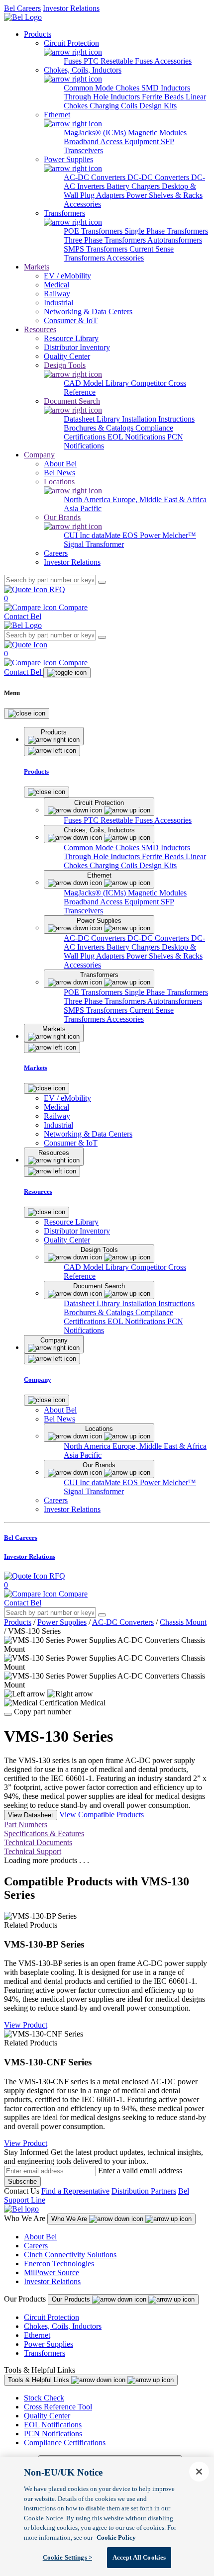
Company (39, 455)
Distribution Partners (144, 2191)
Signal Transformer (94, 544)
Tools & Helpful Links (40, 2380)
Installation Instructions (158, 419)
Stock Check (44, 2398)
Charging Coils (114, 106)
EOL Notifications (137, 437)
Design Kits (158, 106)
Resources (40, 329)
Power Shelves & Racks (164, 195)
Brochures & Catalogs (100, 428)
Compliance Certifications (65, 2443)
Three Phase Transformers (106, 240)
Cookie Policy (116, 2537)
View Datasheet (31, 1815)
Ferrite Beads (164, 97)
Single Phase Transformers (166, 231)
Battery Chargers (134, 186)
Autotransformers (175, 240)
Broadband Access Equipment (112, 141)
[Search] (102, 582)
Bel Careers (22, 8)
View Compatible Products (102, 1815)
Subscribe (22, 2181)
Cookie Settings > (67, 2557)
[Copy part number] (8, 1714)
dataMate (107, 535)
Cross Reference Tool (58, 2407)
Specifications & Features (44, 1833)
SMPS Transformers (97, 249)
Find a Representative (75, 2191)
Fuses (74, 61)
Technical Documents (38, 1842)
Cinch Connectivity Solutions (70, 2255)
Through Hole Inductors (103, 97)
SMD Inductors (166, 88)
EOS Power (142, 535)
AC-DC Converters (96, 177)
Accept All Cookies (139, 2557)
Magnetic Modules (157, 133)
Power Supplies (62, 1622)
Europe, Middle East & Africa (160, 499)
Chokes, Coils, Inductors (63, 2326)
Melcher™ (179, 535)
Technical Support (33, 1851)
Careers (36, 2246)
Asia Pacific (83, 508)
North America (88, 499)
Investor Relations (71, 8)
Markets (37, 267)
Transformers (45, 2353)
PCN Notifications (53, 2434)
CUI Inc (78, 535)
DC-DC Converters (159, 177)
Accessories (173, 61)
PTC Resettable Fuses (119, 61)
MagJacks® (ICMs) (96, 133)
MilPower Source (52, 2272)
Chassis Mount (183, 1622)
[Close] (27, 713)
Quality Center (47, 2416)
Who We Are (70, 2219)
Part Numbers (26, 1824)
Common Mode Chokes (103, 88)
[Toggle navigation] (67, 673)
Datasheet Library (93, 419)
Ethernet (37, 2335)
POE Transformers (94, 231)
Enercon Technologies (59, 2264)
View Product (26, 2025)
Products (38, 34)
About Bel (40, 2237)
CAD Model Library (97, 383)
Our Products (72, 2299)
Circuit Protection (52, 2317)
